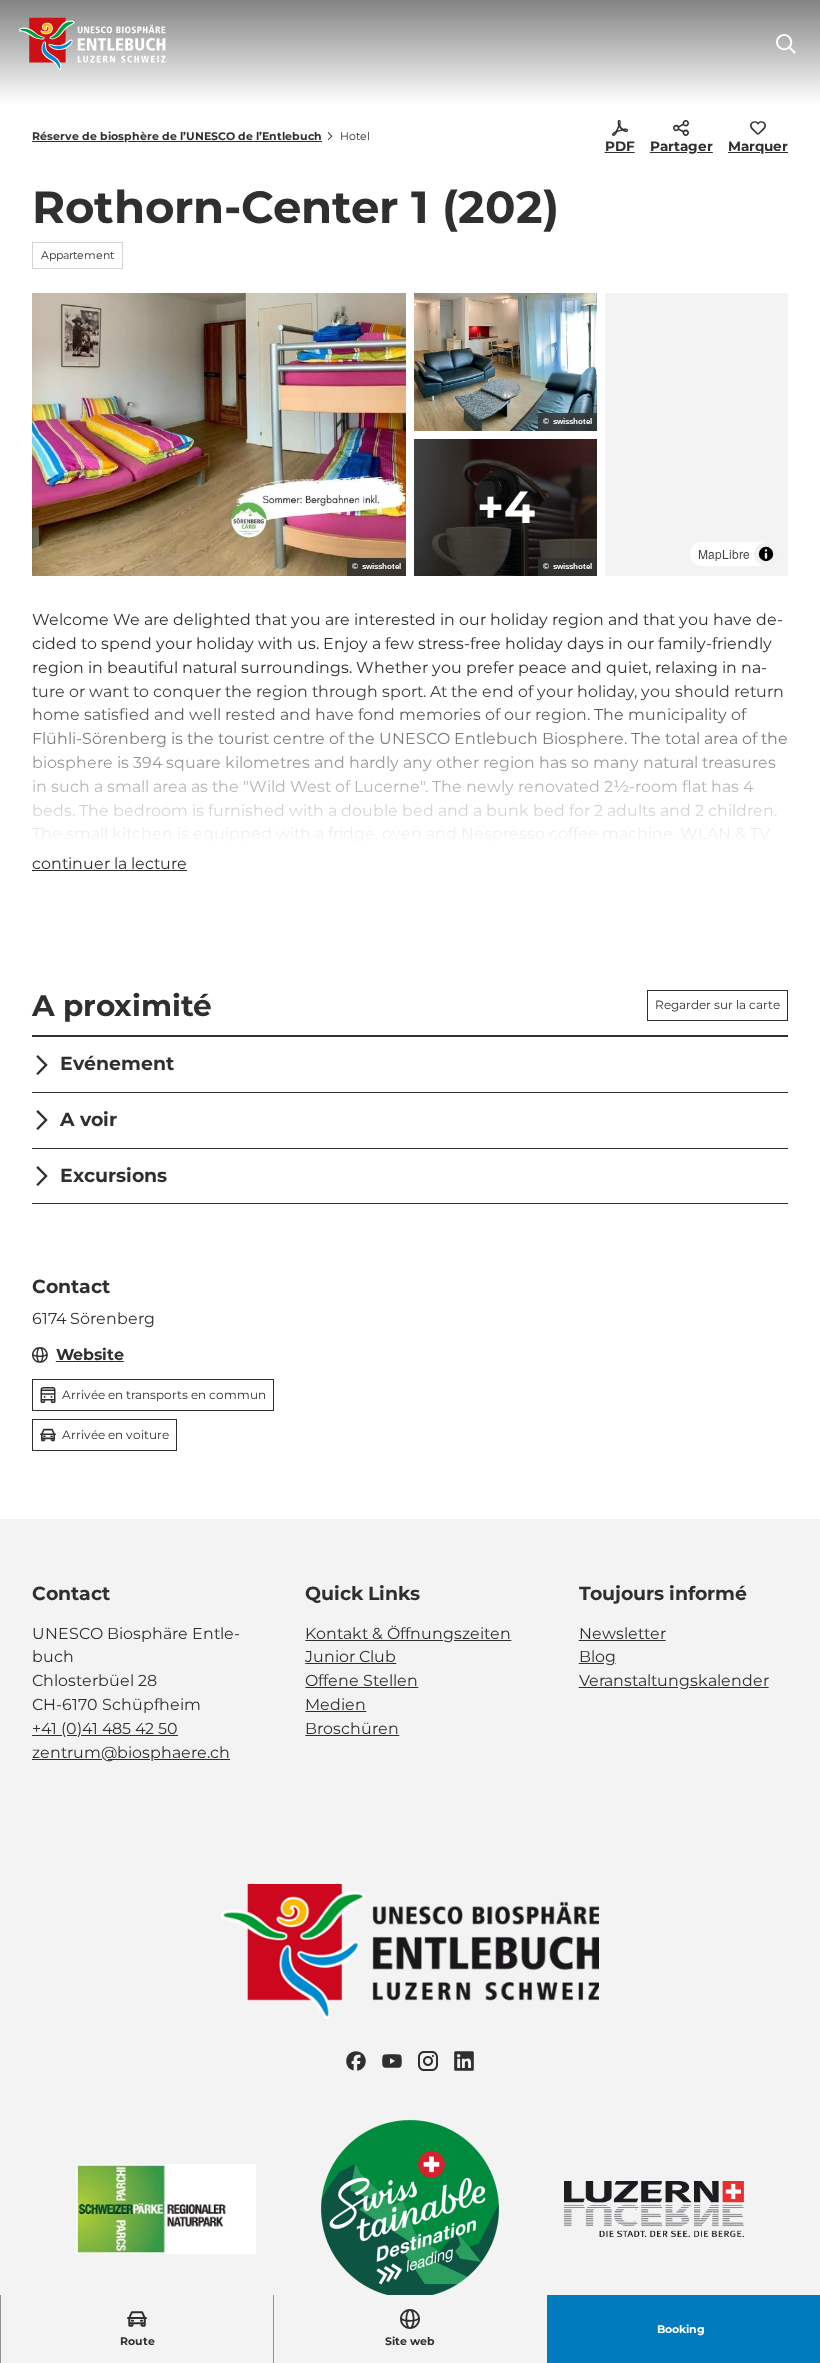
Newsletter (622, 1633)
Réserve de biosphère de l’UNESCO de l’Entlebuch (177, 136)
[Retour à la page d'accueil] (92, 44)
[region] (696, 435)
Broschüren (352, 1728)
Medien (335, 1704)
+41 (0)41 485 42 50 (105, 1728)
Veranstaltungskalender (674, 1680)
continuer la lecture (109, 863)
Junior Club (350, 1656)
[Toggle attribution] (766, 554)
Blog (597, 1656)
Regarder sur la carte (717, 1004)
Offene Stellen (361, 1680)
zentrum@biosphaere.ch (131, 1752)
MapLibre (724, 553)
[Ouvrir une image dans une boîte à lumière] (219, 435)
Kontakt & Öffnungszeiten (408, 1633)
